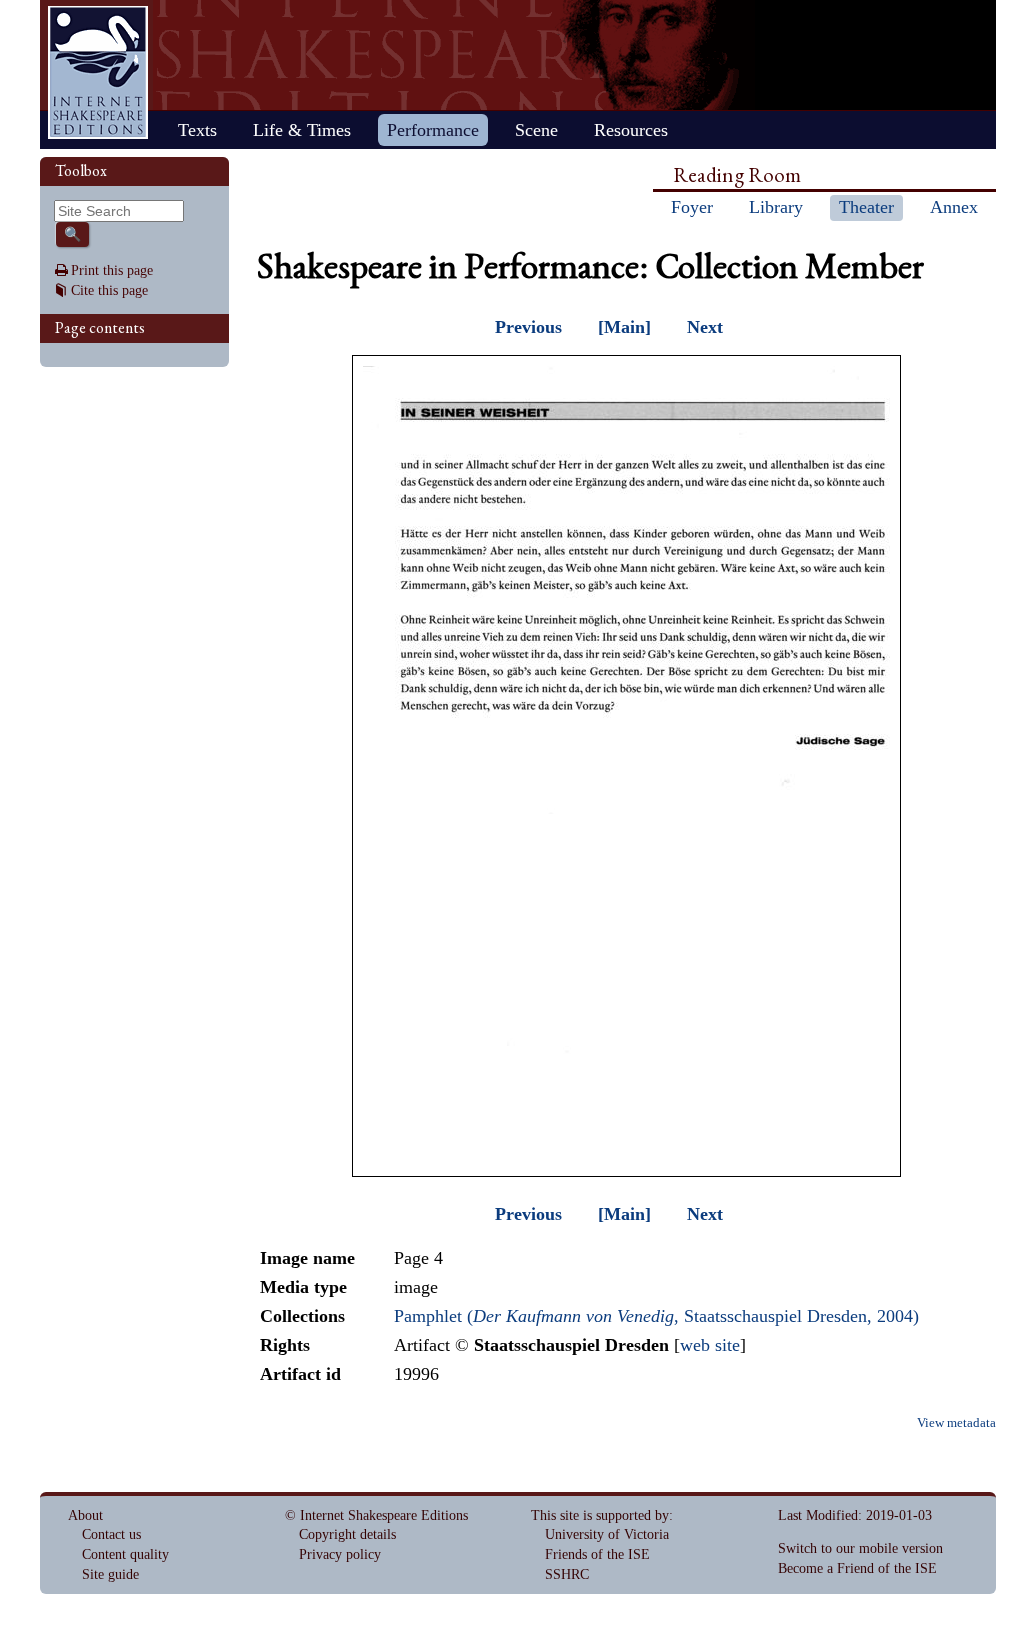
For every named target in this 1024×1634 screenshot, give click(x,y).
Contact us (111, 1534)
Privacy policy (340, 1554)
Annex (954, 207)
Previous (528, 327)
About (85, 1515)
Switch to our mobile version (860, 1548)
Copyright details (347, 1534)
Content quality (125, 1554)
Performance (433, 130)
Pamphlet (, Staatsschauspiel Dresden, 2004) (656, 1316)
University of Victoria (607, 1534)
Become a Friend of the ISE (857, 1568)
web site (710, 1345)
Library (776, 207)
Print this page (112, 270)
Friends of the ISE (597, 1554)
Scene (536, 130)
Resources (631, 130)
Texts (197, 130)
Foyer (692, 207)
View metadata (956, 1423)
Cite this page (109, 290)
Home (98, 72)
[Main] (624, 327)
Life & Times (302, 130)
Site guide (110, 1574)
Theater (866, 207)
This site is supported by (600, 1515)
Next (705, 327)
